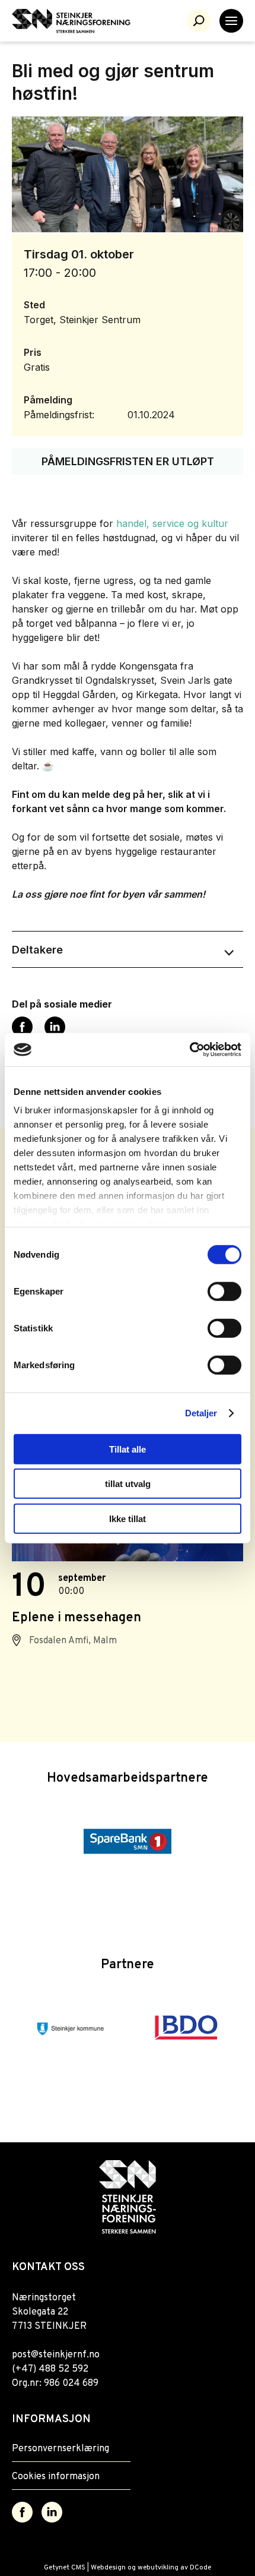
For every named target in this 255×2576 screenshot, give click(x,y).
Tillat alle (128, 1449)
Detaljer (201, 1413)
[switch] (224, 1291)
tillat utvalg (128, 1484)
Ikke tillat (128, 1518)
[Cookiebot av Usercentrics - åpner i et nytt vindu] (189, 1050)
